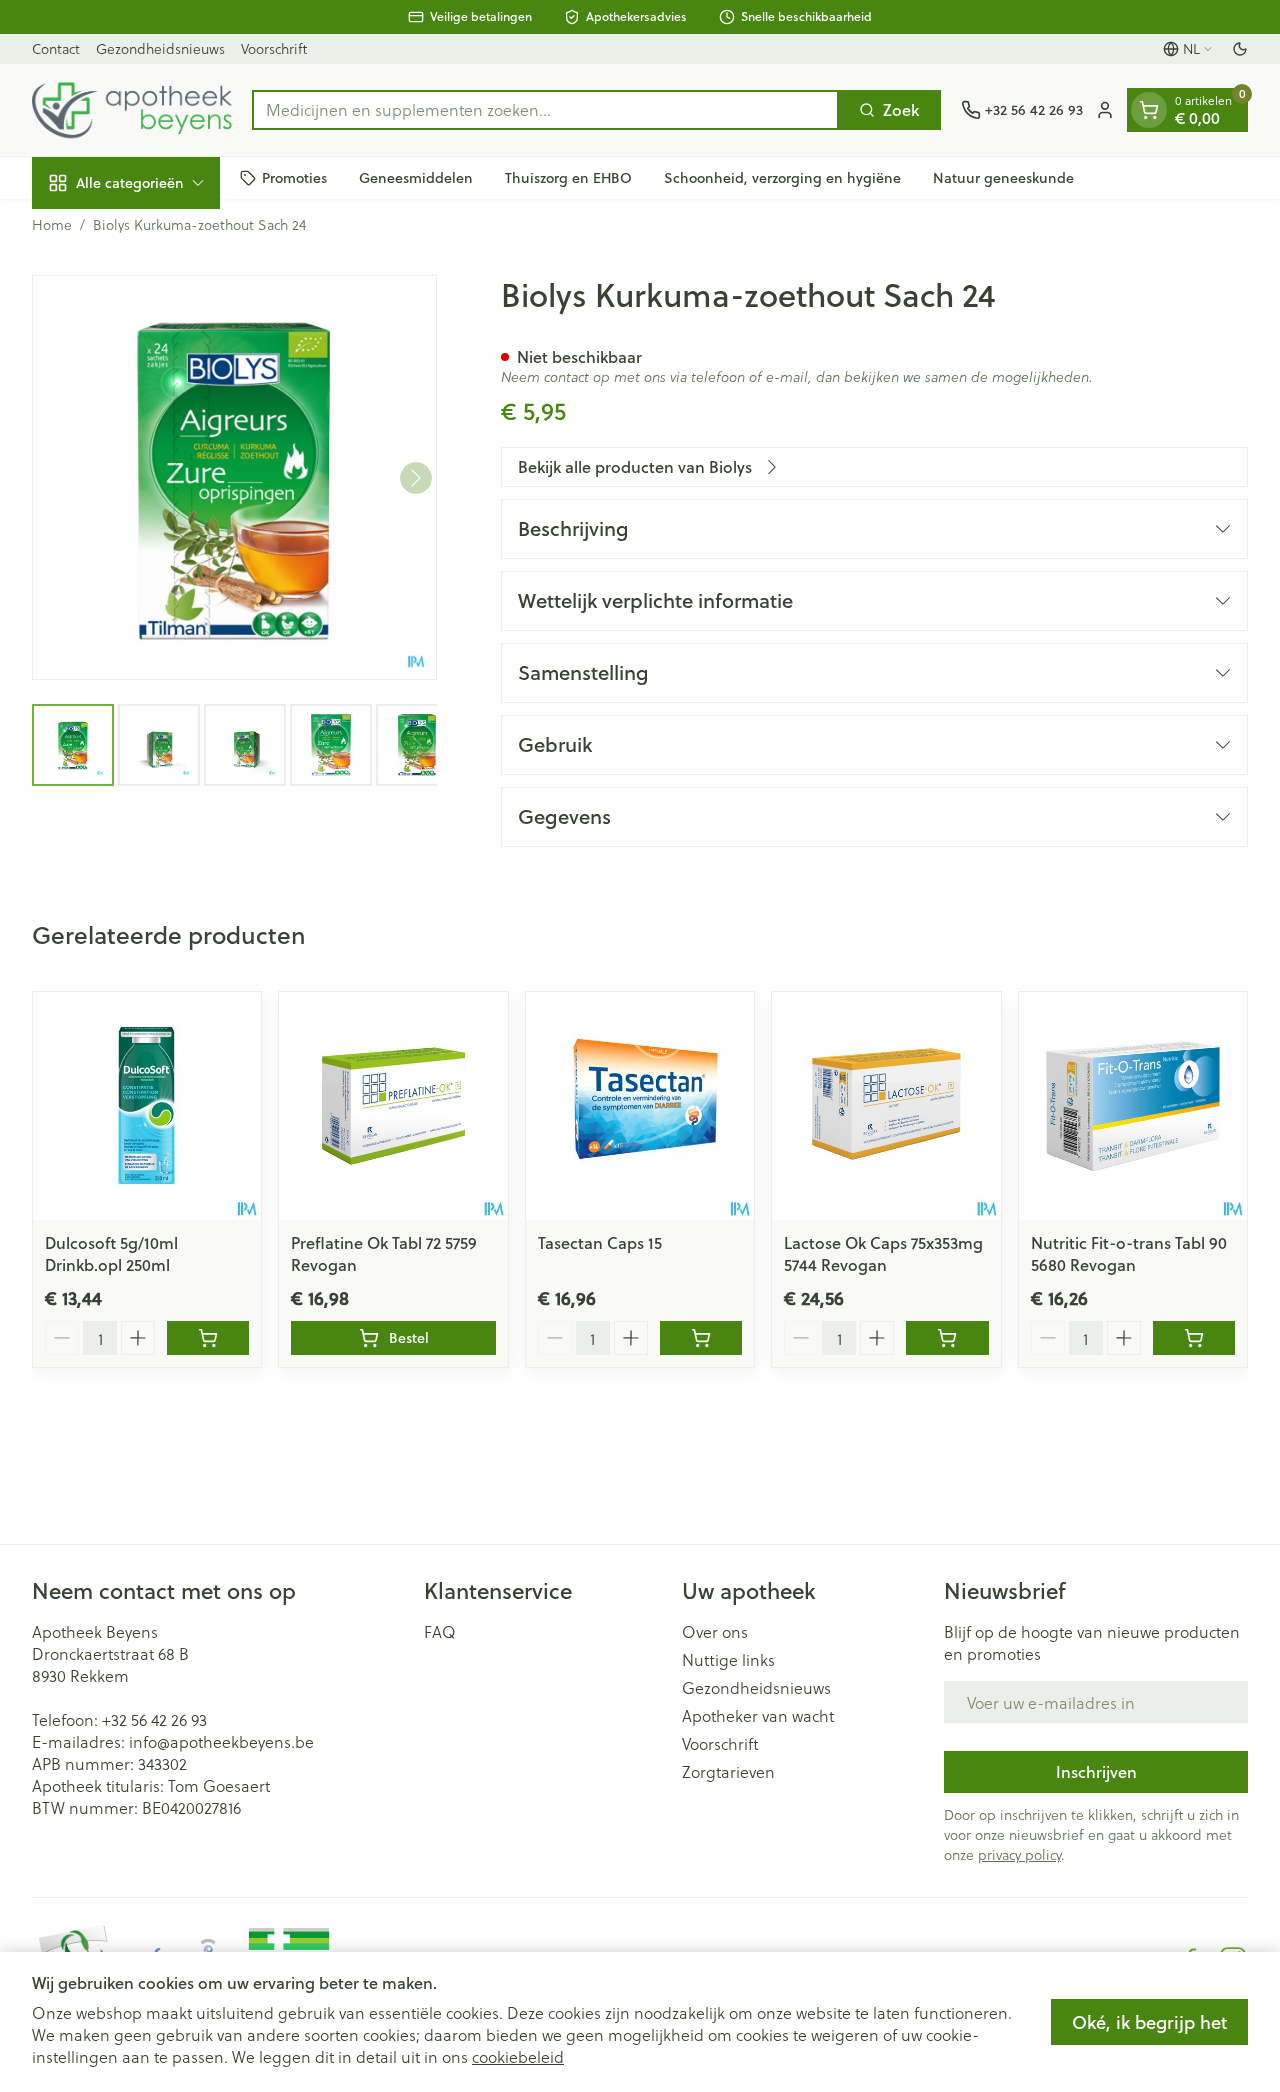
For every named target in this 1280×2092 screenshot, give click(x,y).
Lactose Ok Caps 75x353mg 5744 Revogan (883, 1253)
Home (52, 225)
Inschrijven (1096, 1771)
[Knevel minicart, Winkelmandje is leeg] (1149, 110)
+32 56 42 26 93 (154, 1719)
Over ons (715, 1632)
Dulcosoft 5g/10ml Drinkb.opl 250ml (111, 1253)
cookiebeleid (518, 2056)
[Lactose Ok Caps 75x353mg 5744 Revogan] (886, 1106)
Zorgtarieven (728, 1772)
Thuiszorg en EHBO (568, 177)
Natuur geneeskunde (1003, 177)
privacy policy (1019, 1854)
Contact (56, 48)
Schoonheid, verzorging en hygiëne (782, 177)
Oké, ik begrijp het (1149, 2022)
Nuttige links (728, 1660)
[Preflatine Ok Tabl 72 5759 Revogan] (393, 1106)
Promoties (294, 177)
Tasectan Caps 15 (600, 1242)
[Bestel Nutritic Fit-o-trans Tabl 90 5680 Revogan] (1194, 1338)
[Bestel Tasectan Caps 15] (701, 1338)
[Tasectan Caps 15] (640, 1106)
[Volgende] (416, 478)
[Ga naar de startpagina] (132, 110)
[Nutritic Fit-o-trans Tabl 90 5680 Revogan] (1133, 1106)
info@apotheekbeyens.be (221, 1741)
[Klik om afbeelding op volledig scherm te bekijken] (234, 477)
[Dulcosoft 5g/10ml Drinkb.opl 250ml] (147, 1106)
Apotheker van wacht (758, 1716)
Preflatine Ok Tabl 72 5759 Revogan (384, 1253)
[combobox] (545, 110)
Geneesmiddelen (416, 177)
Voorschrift (274, 48)
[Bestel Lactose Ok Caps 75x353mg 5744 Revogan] (947, 1338)
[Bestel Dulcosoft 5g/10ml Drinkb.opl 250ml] (208, 1338)
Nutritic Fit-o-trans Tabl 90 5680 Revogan (1129, 1253)
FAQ (440, 1632)
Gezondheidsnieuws (160, 48)
